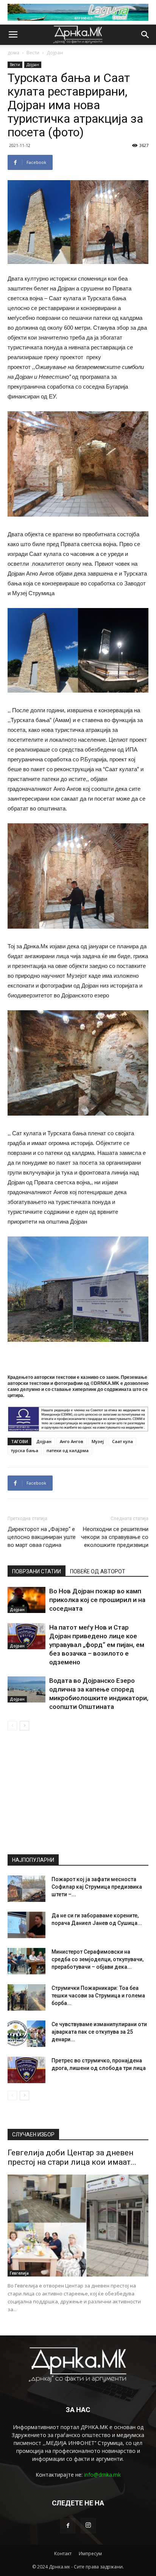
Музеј (98, 1441)
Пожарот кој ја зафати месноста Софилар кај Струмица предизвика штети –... (97, 1887)
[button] (145, 35)
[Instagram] (88, 2526)
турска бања (25, 1450)
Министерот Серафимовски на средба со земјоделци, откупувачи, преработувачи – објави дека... (97, 1959)
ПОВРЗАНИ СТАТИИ (37, 1571)
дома (13, 53)
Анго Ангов (72, 1441)
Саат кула (122, 1441)
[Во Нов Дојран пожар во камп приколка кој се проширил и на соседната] (27, 1600)
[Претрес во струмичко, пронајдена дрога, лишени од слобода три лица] (27, 2070)
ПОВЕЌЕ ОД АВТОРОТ (98, 1571)
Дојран (55, 53)
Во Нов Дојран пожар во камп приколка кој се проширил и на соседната (97, 1600)
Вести (33, 53)
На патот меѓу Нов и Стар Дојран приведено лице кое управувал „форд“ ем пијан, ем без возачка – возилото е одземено (97, 1645)
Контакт (63, 2554)
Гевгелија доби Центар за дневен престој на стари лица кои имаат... (72, 2157)
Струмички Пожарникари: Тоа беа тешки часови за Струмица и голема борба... (98, 1996)
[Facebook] (68, 2526)
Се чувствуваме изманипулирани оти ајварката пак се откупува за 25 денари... (99, 2032)
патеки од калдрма (68, 1450)
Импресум (90, 2554)
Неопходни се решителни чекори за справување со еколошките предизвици (115, 1537)
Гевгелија (19, 2273)
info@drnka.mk (102, 2475)
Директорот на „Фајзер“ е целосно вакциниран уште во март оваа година (42, 1537)
